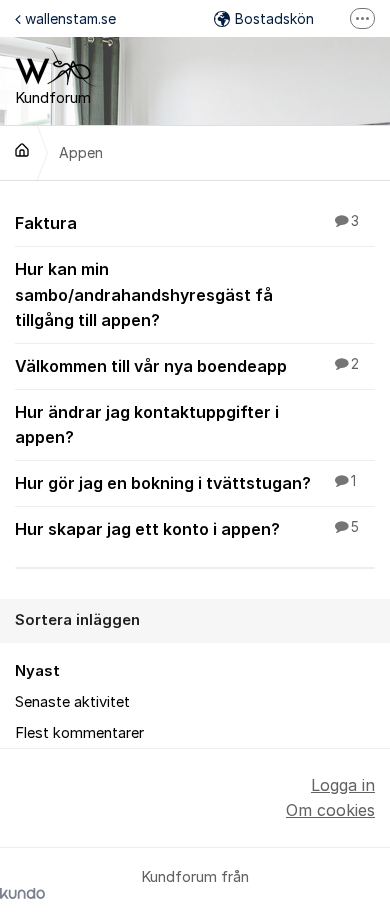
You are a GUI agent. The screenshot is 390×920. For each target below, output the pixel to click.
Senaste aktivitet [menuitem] (72, 702)
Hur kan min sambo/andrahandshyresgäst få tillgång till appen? (144, 294)
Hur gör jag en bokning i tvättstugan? (185, 483)
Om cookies (330, 810)
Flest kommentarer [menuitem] (79, 733)
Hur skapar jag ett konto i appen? (187, 529)
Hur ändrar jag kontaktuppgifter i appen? (147, 424)
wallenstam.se (70, 18)
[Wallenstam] (22, 150)
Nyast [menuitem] (37, 671)
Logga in (343, 785)
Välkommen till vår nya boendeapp (187, 366)
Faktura (187, 223)
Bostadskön (274, 18)
